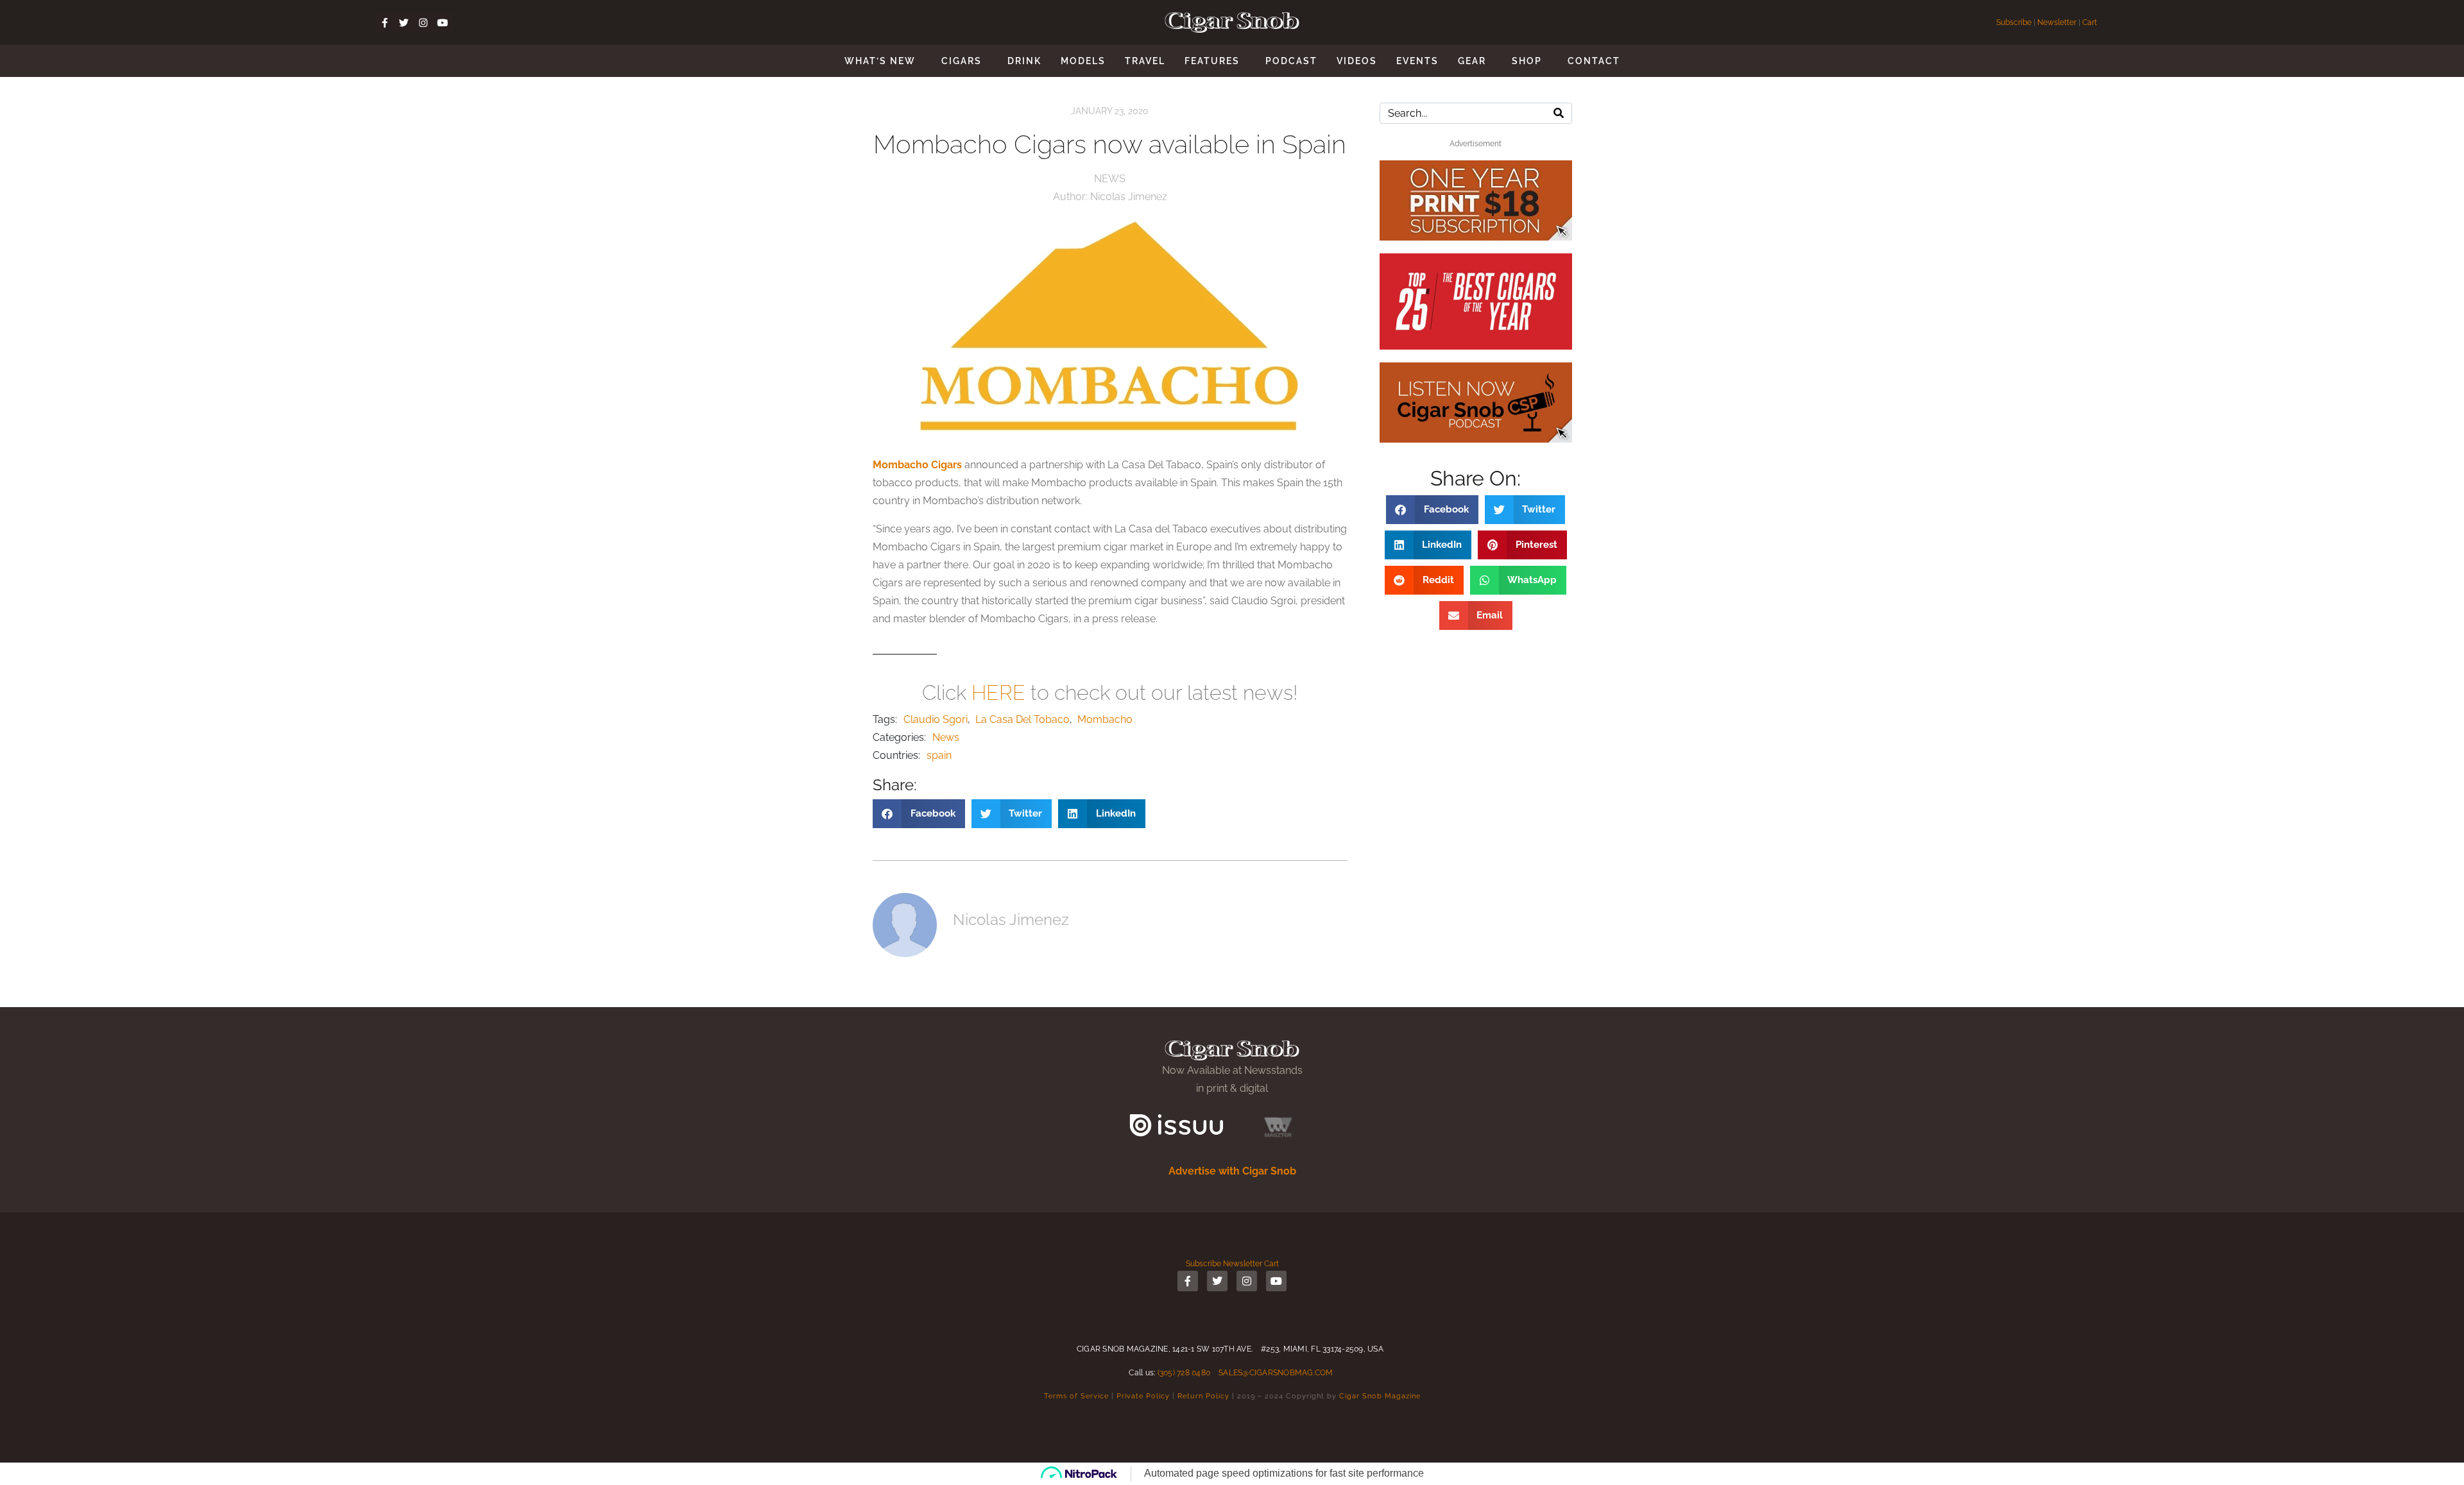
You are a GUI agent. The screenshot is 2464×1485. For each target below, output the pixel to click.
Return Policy (1203, 1396)
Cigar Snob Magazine (1380, 1396)
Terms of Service (1076, 1396)
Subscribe (2015, 22)
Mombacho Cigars (917, 465)
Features (1212, 61)
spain (939, 755)
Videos (1357, 61)
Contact (1594, 61)
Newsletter (2057, 22)
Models (1083, 61)
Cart (2090, 22)
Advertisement (1476, 144)
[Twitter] (404, 22)
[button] (919, 814)
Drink (1024, 61)
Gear (1472, 61)
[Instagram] (424, 22)
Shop (1527, 61)
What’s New (880, 61)
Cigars (962, 61)
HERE (998, 692)
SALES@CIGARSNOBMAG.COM (1276, 1373)
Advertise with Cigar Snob (1232, 1171)
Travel (1145, 61)
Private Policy (1143, 1396)
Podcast (1291, 61)
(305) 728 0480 (1184, 1373)
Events (1417, 61)
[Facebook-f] (385, 22)
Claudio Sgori (936, 719)
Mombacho (1105, 719)
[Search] (1559, 113)
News (1110, 179)
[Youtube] (443, 22)
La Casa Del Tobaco (1022, 719)
